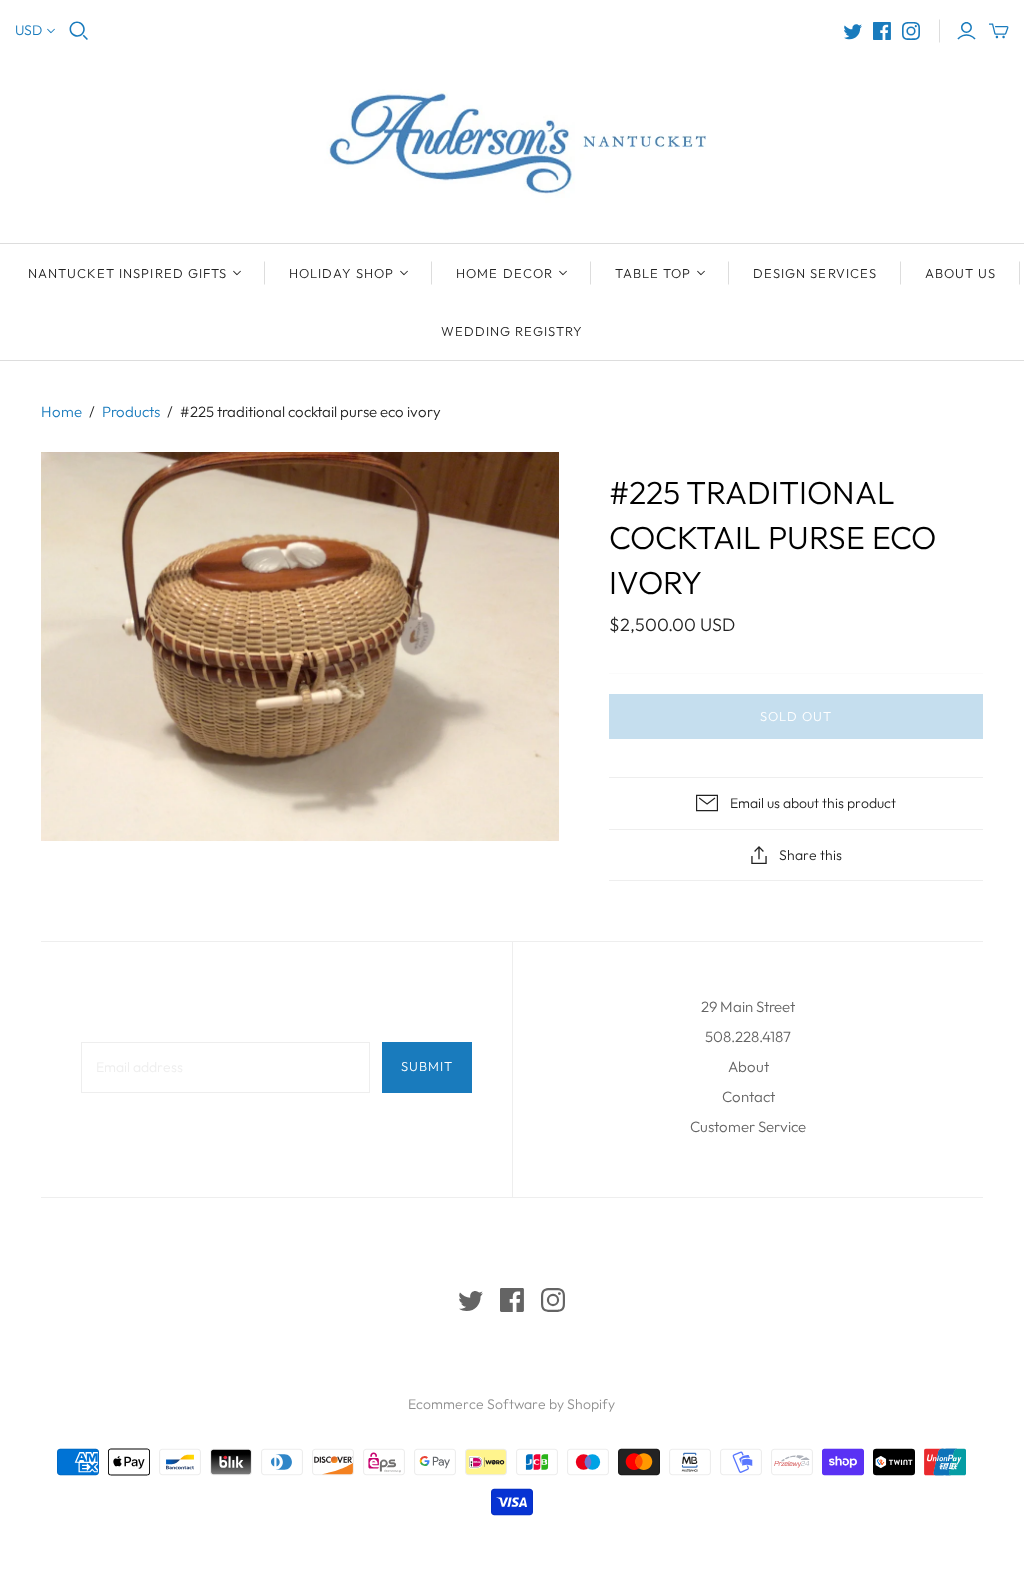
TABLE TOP (653, 273)
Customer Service (748, 1126)
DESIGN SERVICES (815, 273)
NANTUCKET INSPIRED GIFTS (127, 273)
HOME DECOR (504, 273)
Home (61, 411)
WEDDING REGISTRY (512, 331)
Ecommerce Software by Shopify (511, 1404)
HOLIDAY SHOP (341, 273)
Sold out (796, 716)
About (748, 1066)
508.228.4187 (748, 1036)
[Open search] (79, 31)
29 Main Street (748, 1006)
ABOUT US (960, 273)
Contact (748, 1096)
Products (131, 411)
